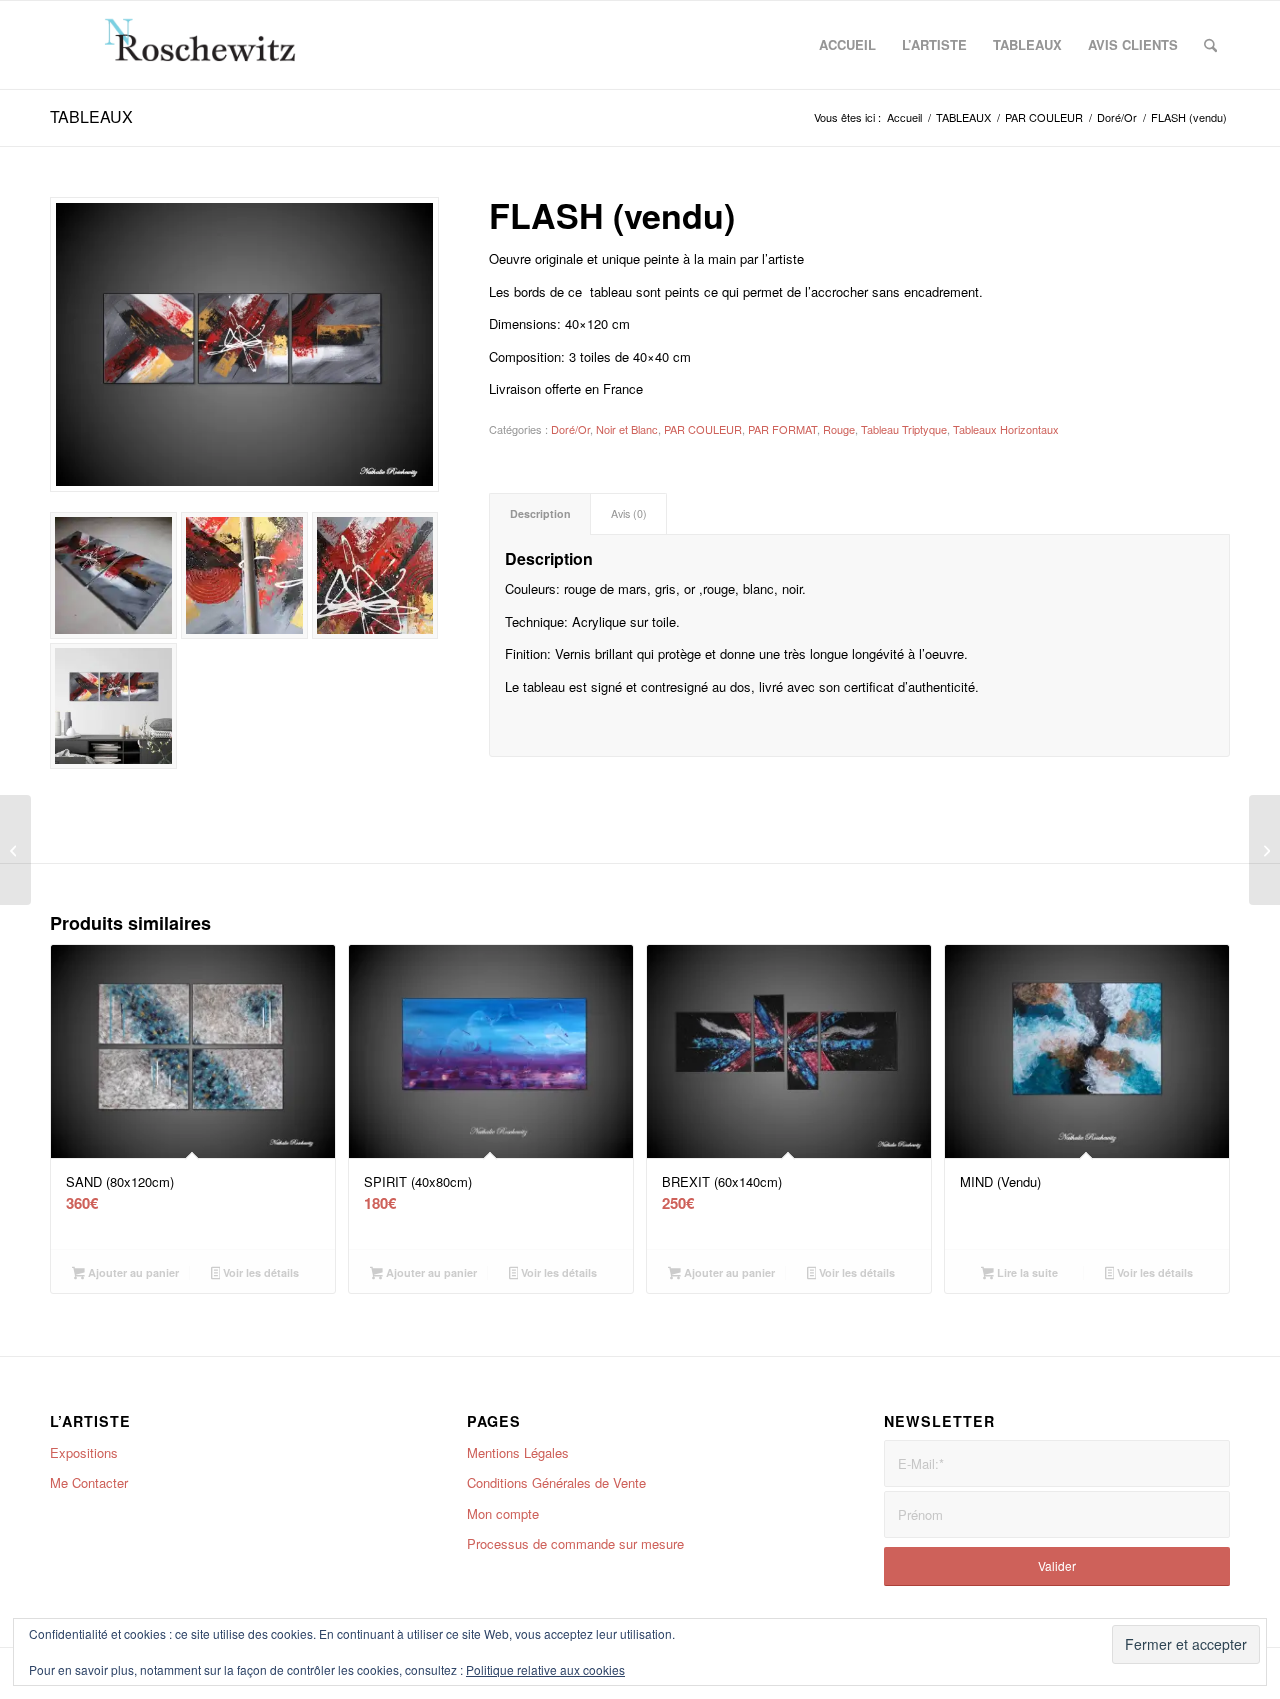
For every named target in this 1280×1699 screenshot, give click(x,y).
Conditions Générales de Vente (556, 1482)
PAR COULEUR (703, 429)
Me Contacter (89, 1482)
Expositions (84, 1452)
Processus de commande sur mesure (575, 1543)
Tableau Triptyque (904, 429)
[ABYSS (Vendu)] (1264, 850)
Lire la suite (1026, 1272)
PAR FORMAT (782, 429)
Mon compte (503, 1513)
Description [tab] (540, 513)
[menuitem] (847, 45)
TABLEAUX (91, 116)
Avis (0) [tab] (629, 513)
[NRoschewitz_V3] (211, 45)
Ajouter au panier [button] (132, 1272)
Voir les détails (259, 1272)
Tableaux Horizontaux (1006, 429)
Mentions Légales (518, 1452)
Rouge (839, 429)
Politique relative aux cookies (545, 1669)
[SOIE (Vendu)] (15, 850)
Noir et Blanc (627, 429)
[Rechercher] (1210, 45)
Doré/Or (570, 429)
